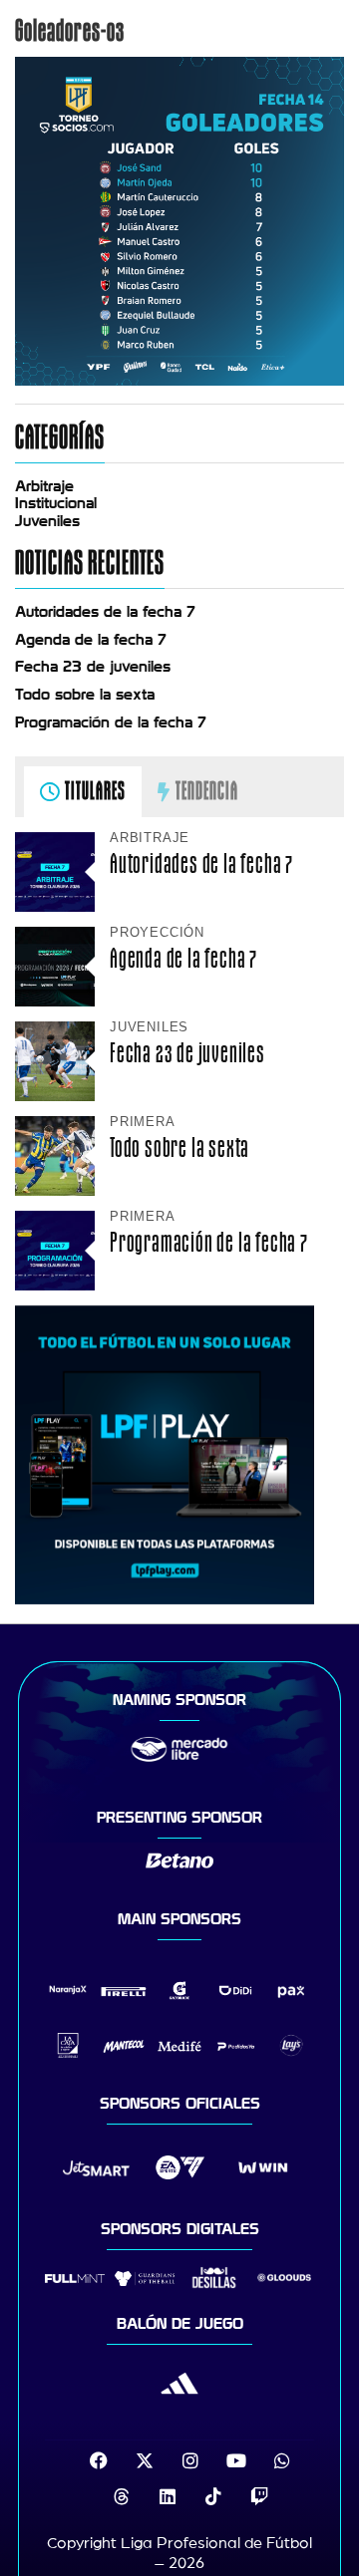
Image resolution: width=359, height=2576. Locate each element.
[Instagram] (190, 2460)
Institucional (56, 503)
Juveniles (47, 521)
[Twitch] (259, 2496)
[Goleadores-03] (179, 381)
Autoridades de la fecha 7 (105, 612)
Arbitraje (44, 486)
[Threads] (122, 2496)
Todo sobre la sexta (85, 695)
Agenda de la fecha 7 (91, 640)
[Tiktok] (213, 2496)
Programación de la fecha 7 (111, 722)
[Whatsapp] (282, 2460)
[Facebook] (99, 2460)
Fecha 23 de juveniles (93, 667)
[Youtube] (236, 2460)
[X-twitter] (145, 2460)
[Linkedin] (168, 2496)
